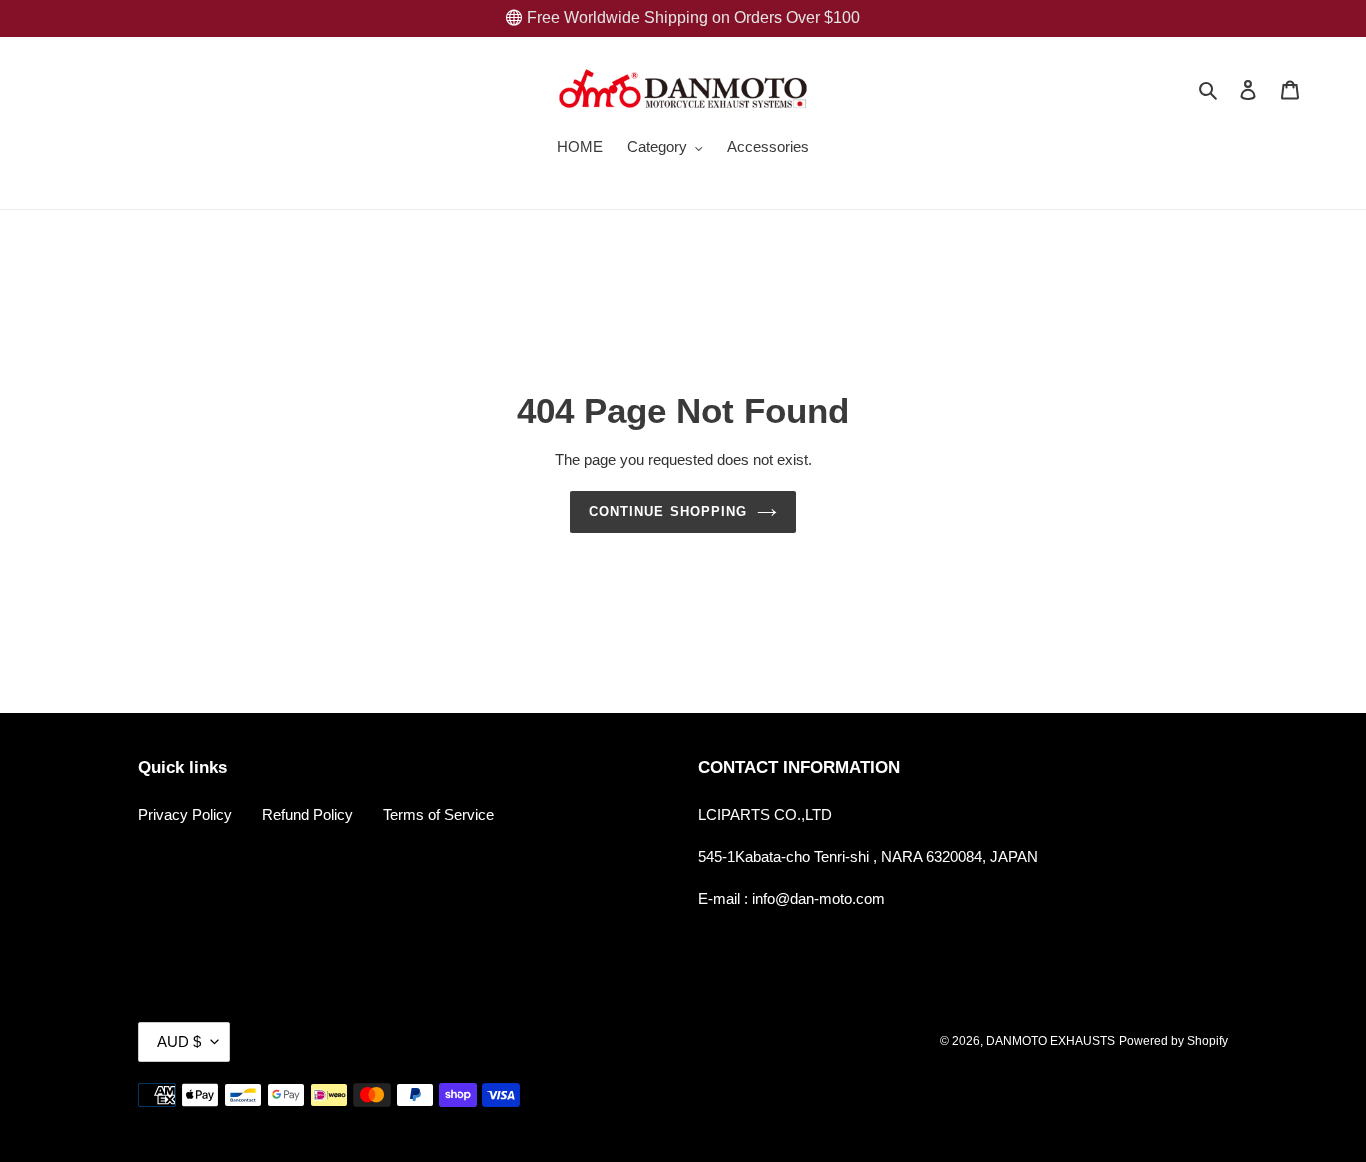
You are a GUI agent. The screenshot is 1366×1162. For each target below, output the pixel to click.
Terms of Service (438, 814)
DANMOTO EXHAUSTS (1050, 1041)
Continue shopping (668, 511)
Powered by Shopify (1173, 1041)
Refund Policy (307, 814)
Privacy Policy (185, 814)
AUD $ (179, 1041)
